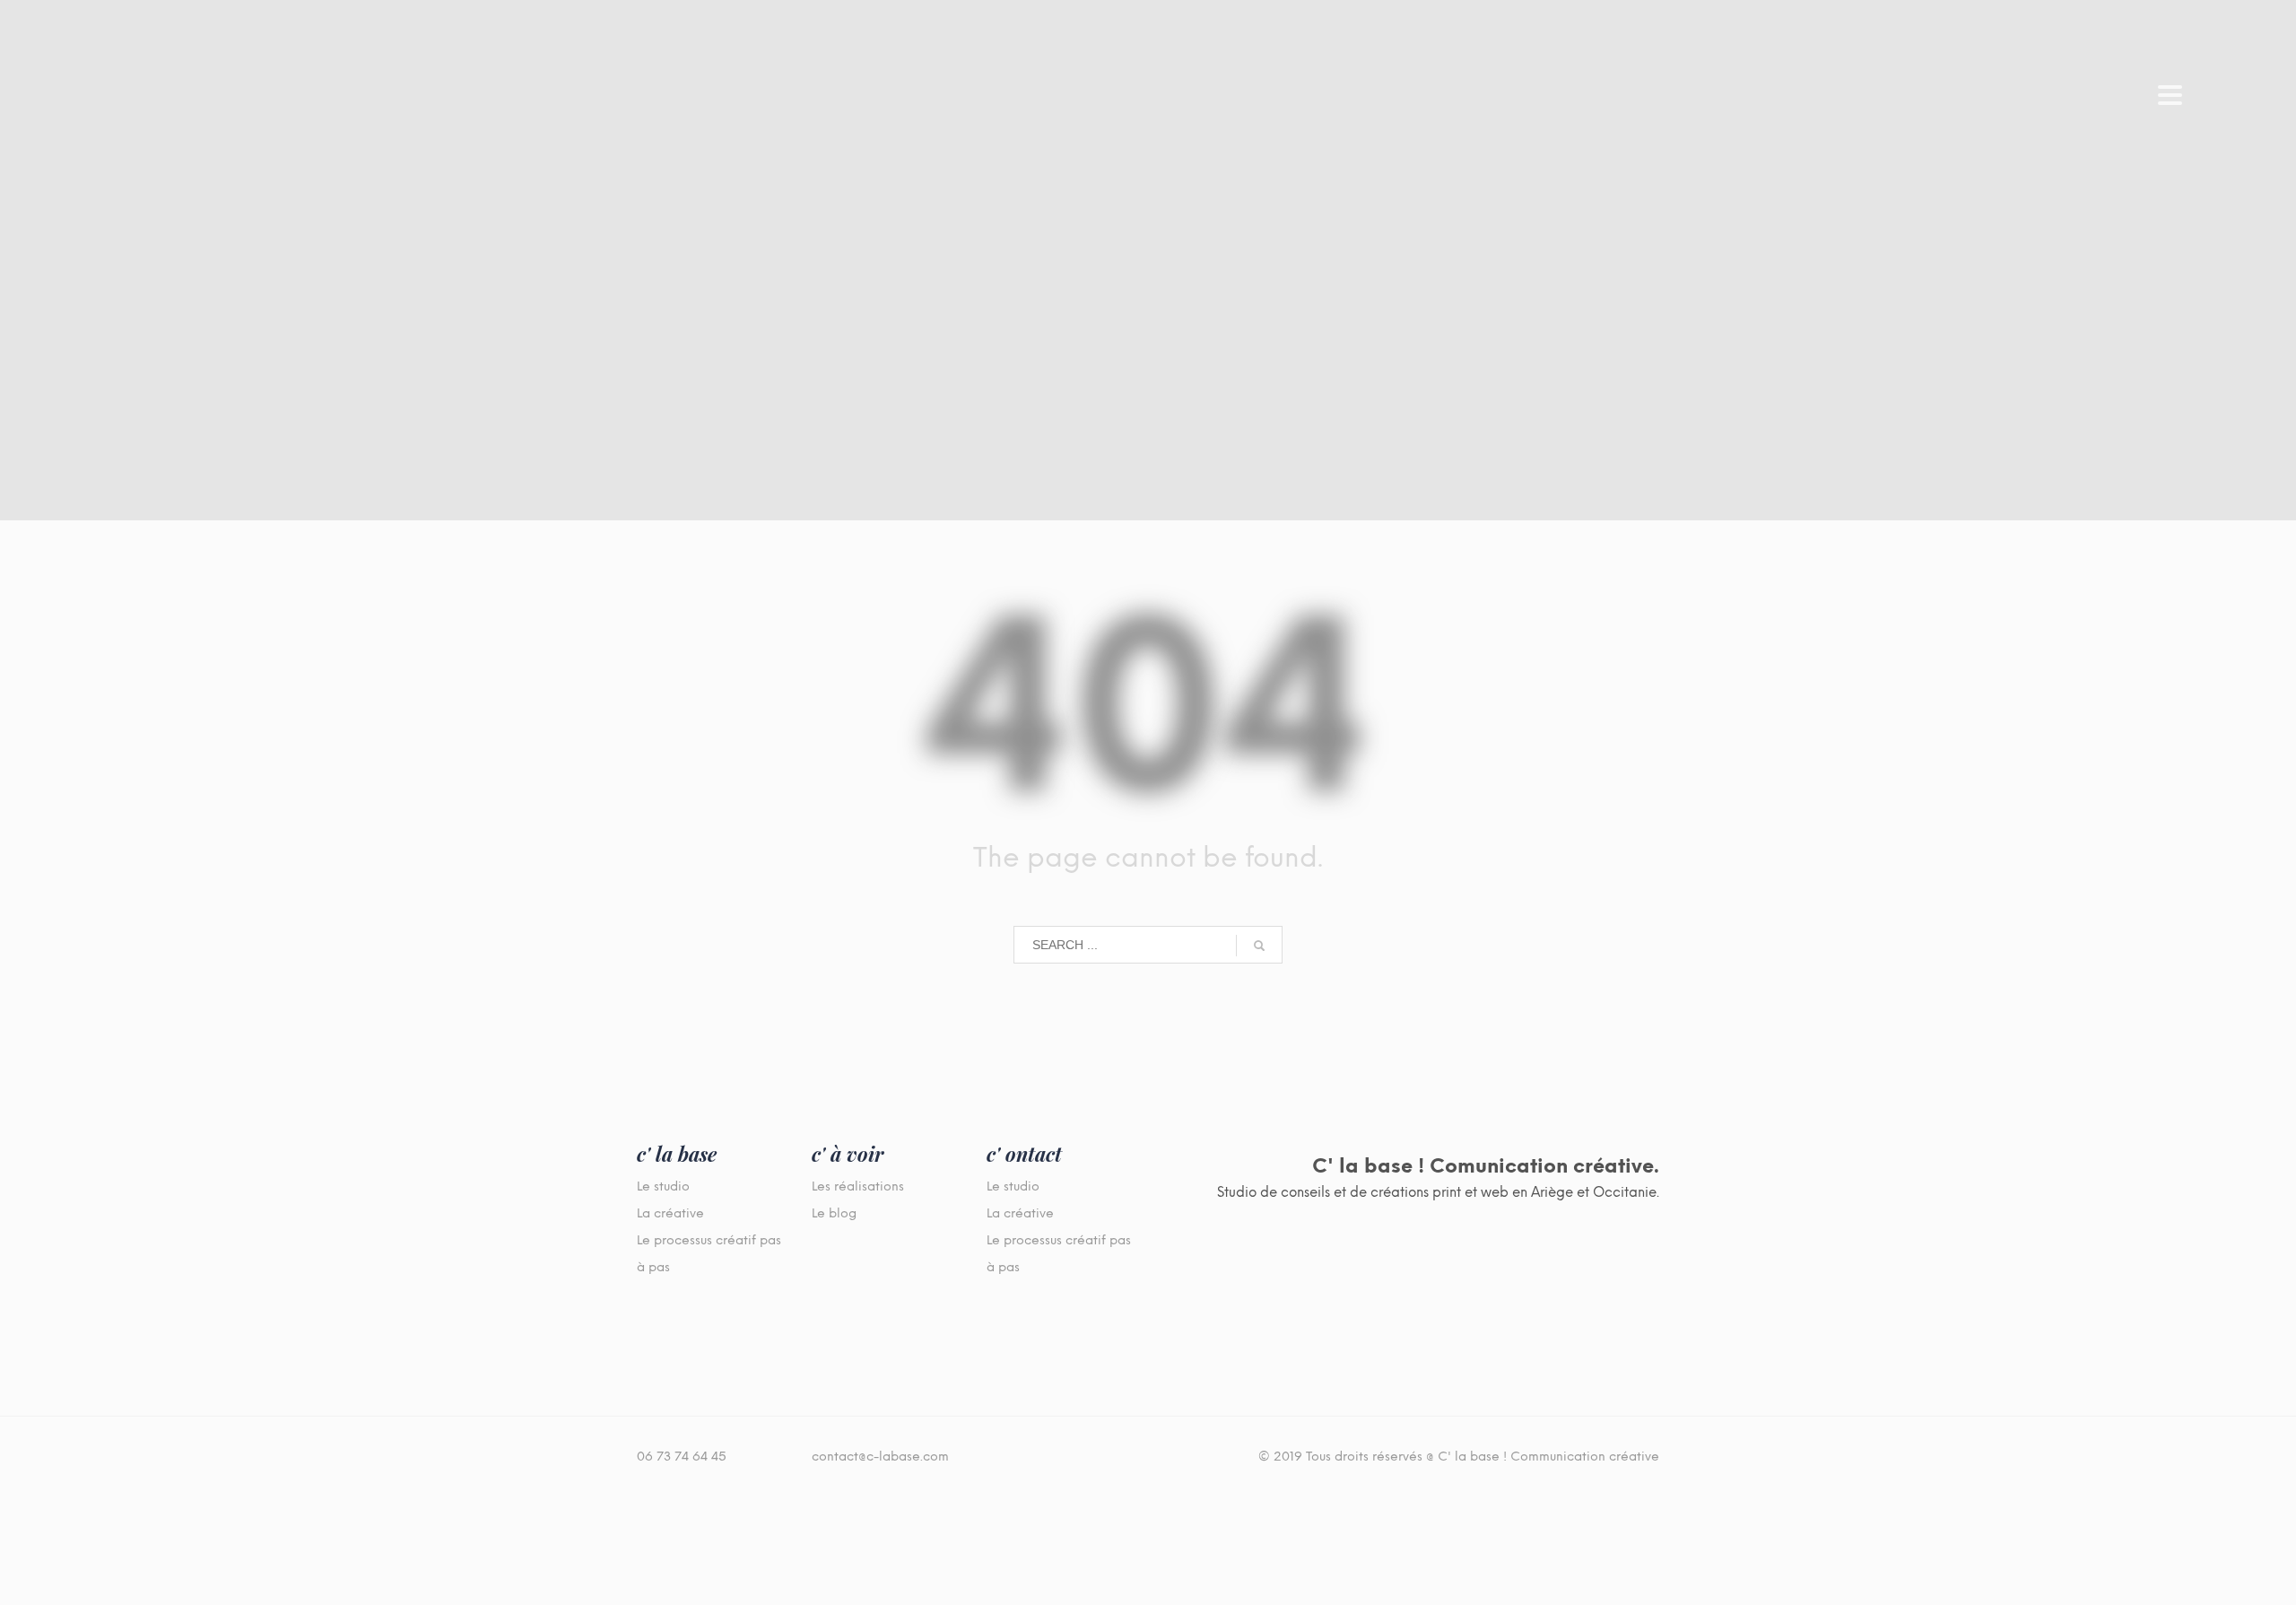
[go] (1259, 946)
